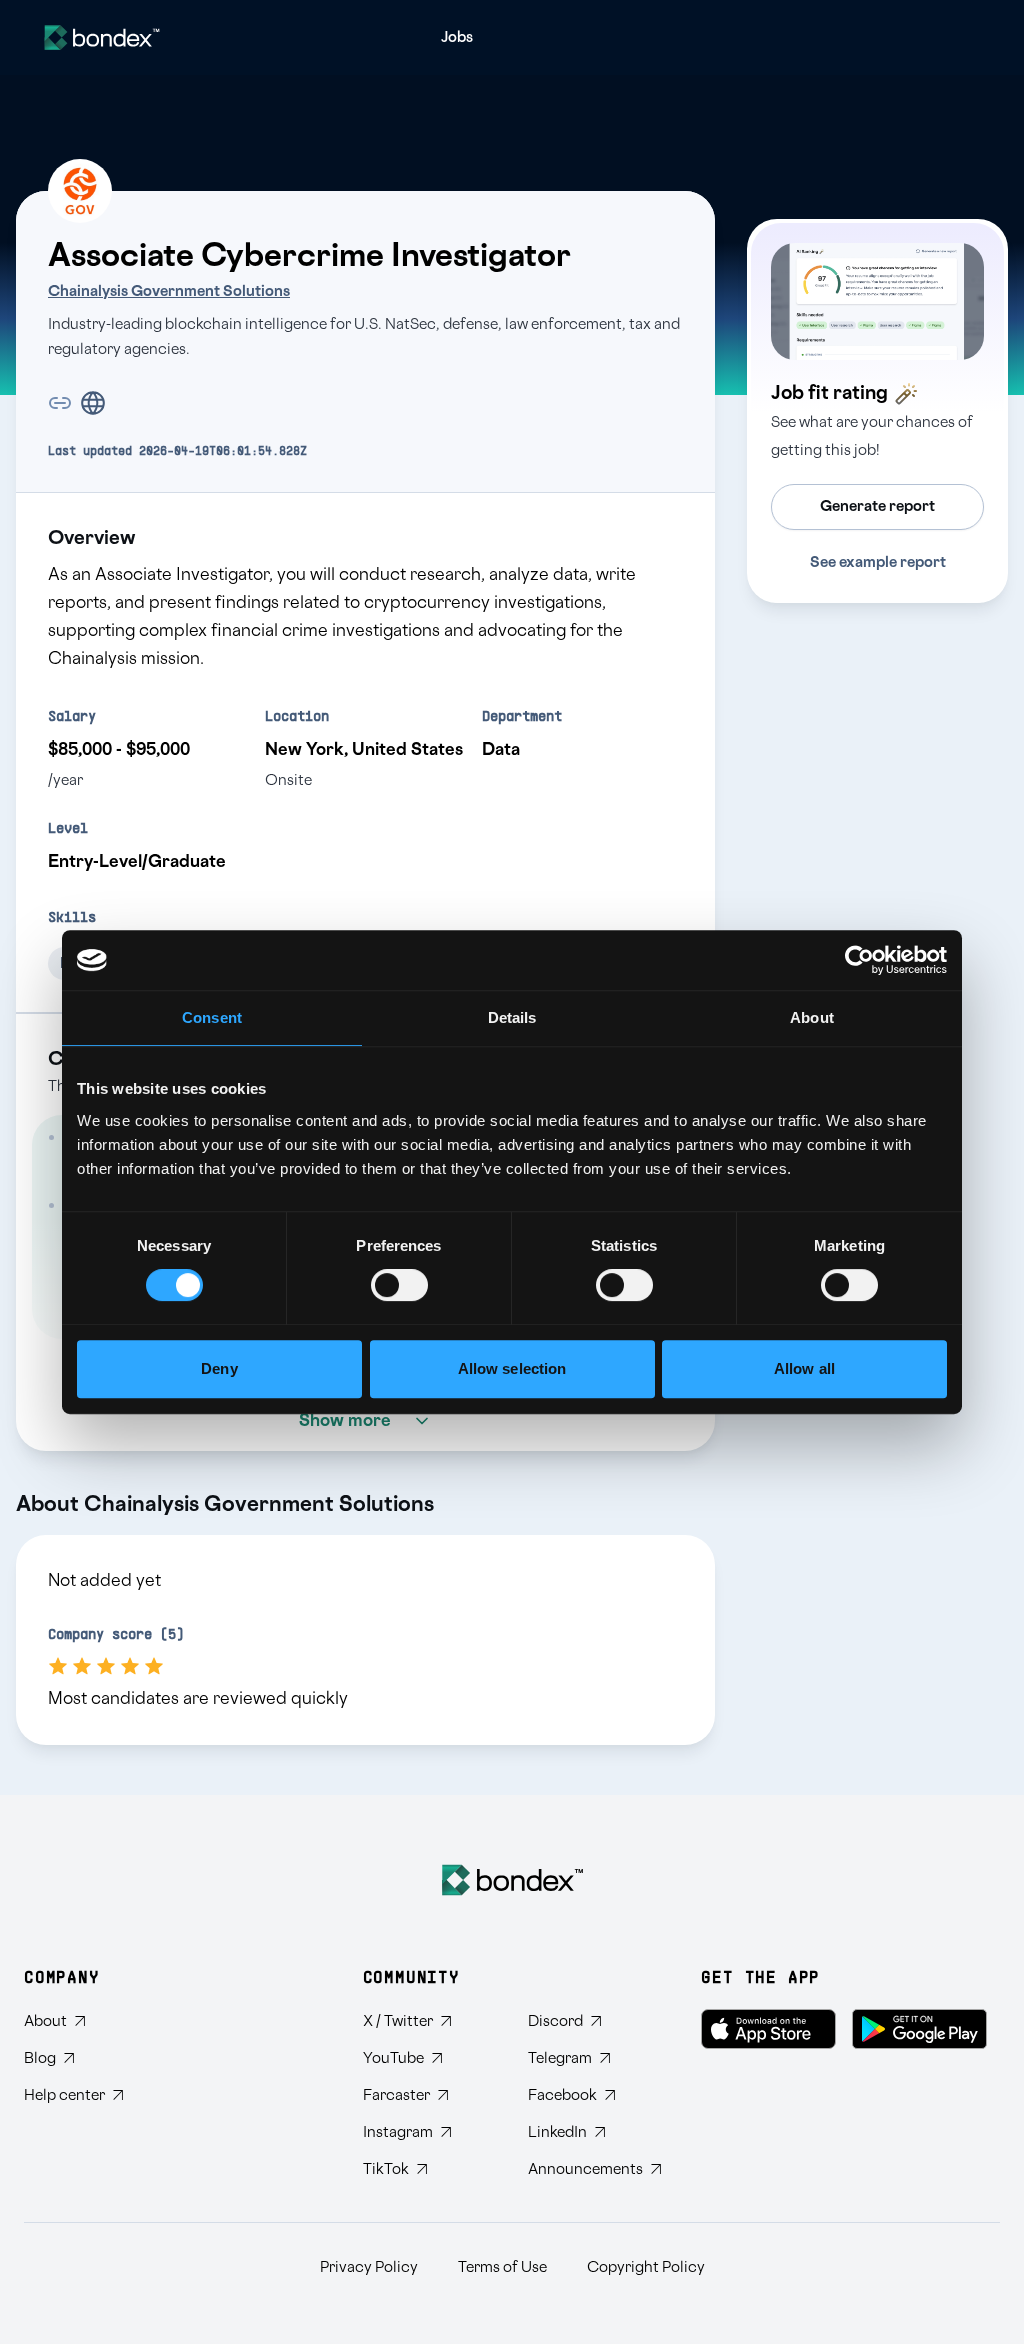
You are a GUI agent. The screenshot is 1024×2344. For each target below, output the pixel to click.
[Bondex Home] (512, 1880)
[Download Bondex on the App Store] (768, 2029)
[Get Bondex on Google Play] (919, 2029)
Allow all (804, 1368)
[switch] (399, 1285)
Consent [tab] (212, 1017)
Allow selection (512, 1368)
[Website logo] (102, 37)
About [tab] (812, 1017)
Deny (219, 1368)
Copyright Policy (646, 2267)
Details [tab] (512, 1017)
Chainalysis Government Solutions (169, 291)
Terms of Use (502, 2267)
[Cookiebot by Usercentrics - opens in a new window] (859, 960)
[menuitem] (457, 37)
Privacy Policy (369, 2267)
